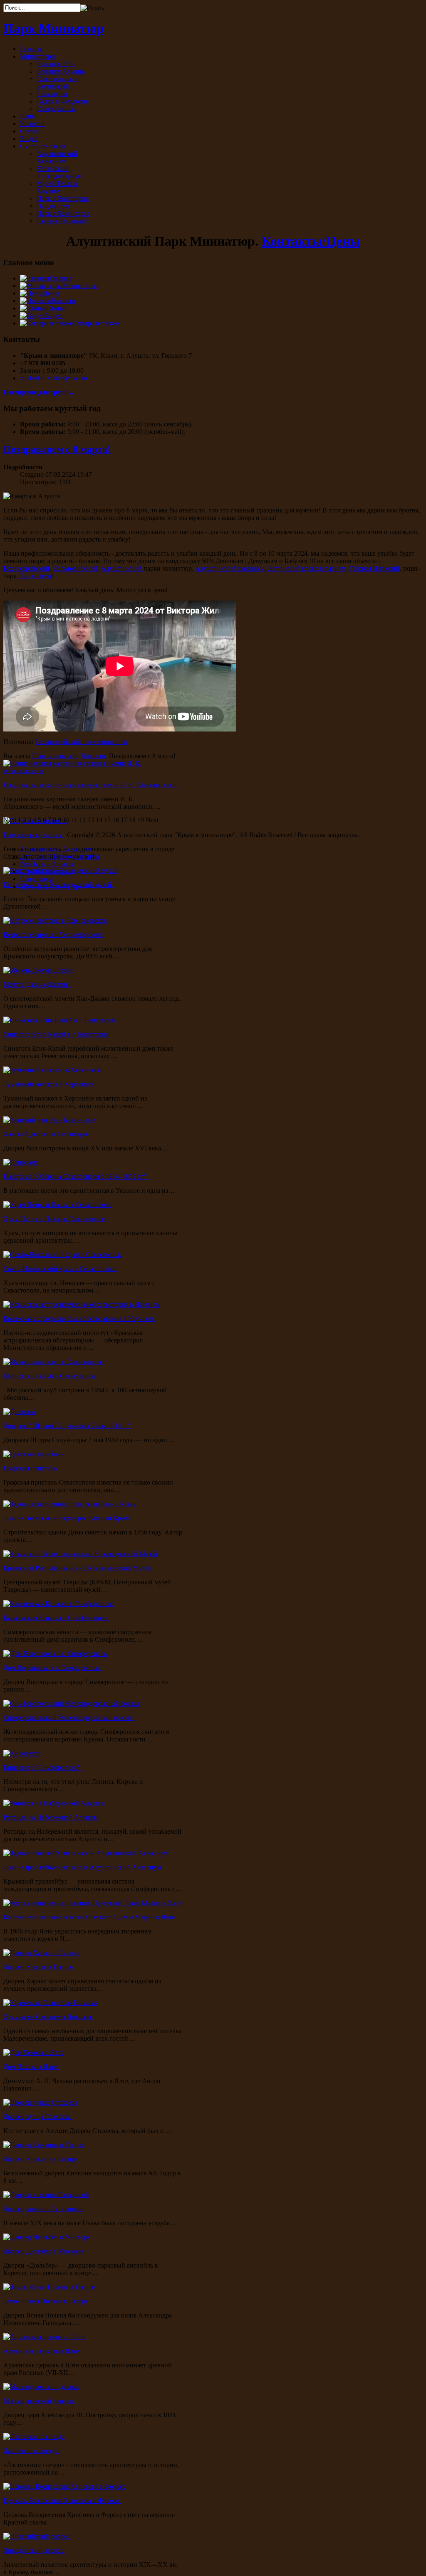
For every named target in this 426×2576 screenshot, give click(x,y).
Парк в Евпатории (46, 871)
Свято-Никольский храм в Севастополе (60, 1269)
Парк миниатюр (55, 756)
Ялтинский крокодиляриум (307, 568)
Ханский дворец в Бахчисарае (47, 1134)
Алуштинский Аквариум (56, 849)
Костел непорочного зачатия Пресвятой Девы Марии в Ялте (90, 1917)
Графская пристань (31, 1468)
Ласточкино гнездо (31, 2451)
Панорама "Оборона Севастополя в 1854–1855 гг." (76, 1176)
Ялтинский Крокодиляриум (59, 856)
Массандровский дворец (39, 2401)
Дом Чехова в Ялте (31, 2067)
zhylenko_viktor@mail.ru (54, 378)
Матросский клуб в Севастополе (51, 1376)
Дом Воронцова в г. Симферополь (53, 1668)
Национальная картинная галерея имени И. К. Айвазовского (90, 785)
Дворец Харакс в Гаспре (39, 1967)
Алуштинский (122, 568)
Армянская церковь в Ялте (42, 2351)
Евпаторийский (75, 568)
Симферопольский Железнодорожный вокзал (69, 1718)
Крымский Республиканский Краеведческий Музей (78, 1568)
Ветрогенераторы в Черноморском (53, 935)
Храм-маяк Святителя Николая (48, 2017)
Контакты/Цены (311, 241)
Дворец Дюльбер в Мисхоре (44, 2251)
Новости (93, 756)
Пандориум (35, 576)
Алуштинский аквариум (230, 568)
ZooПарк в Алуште (47, 864)
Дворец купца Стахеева (38, 2117)
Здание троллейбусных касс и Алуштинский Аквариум (83, 1867)
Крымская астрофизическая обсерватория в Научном (79, 1319)
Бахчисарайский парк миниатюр (81, 742)
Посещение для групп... (38, 392)
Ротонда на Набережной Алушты (52, 1817)
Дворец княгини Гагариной (44, 2209)
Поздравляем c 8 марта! (57, 449)
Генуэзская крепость (33, 835)
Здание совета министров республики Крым (67, 1518)
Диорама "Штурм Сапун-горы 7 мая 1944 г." (67, 1426)
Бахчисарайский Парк (51, 886)
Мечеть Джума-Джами (37, 984)
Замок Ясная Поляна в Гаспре (47, 2301)
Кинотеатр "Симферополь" (43, 1767)
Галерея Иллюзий (374, 568)
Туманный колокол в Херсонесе (50, 1084)
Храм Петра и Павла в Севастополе (55, 1219)
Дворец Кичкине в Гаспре (41, 2159)
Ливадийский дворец (35, 2550)
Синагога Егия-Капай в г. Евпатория (57, 1034)
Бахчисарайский (26, 568)
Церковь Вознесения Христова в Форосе (62, 2501)
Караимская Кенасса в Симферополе (56, 1618)
